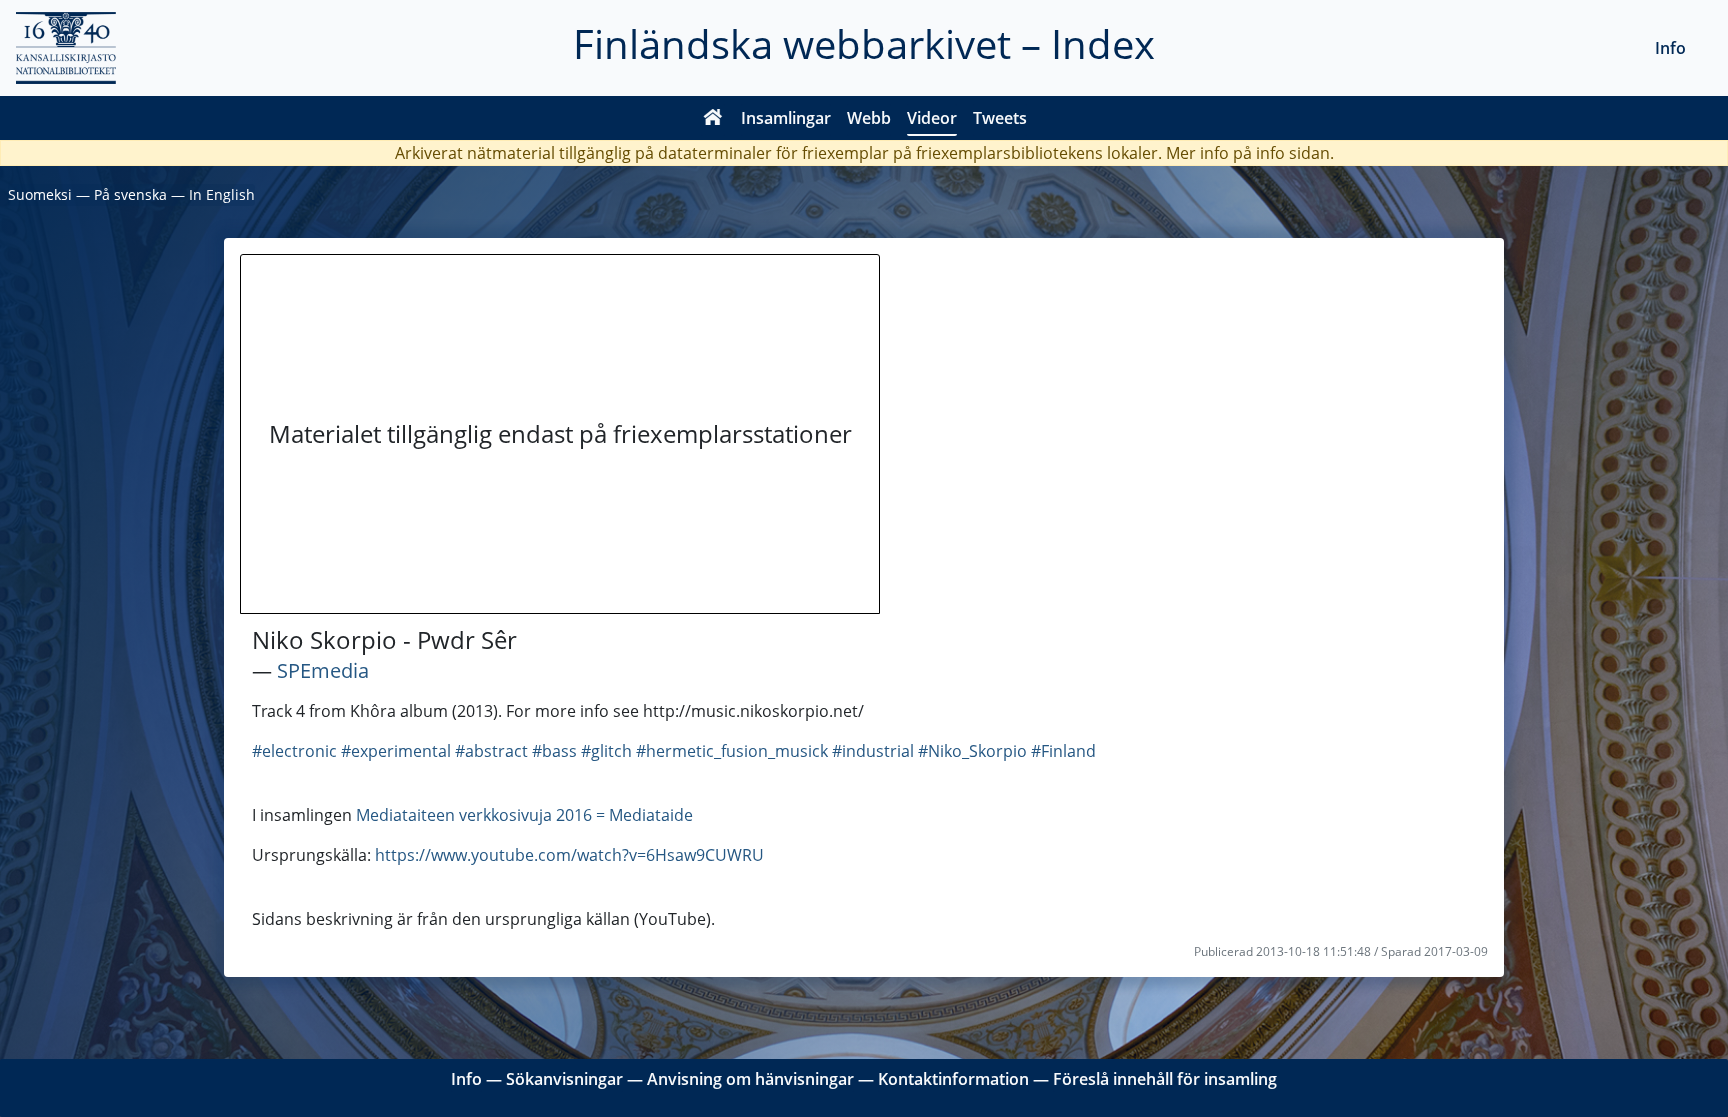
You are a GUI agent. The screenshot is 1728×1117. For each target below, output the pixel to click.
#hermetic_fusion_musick (732, 751)
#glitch (606, 751)
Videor (932, 118)
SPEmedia (323, 670)
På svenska (130, 194)
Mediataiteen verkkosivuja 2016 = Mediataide (524, 815)
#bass (554, 751)
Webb (869, 118)
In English (222, 194)
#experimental (396, 751)
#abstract (491, 751)
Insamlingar (786, 118)
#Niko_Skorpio (972, 751)
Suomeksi (40, 194)
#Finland (1063, 751)
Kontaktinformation (953, 1079)
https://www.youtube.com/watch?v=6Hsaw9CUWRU (569, 855)
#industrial (873, 751)
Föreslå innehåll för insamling (1165, 1079)
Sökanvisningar (564, 1079)
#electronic (294, 751)
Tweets (1000, 118)
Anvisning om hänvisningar (750, 1079)
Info (1670, 48)
